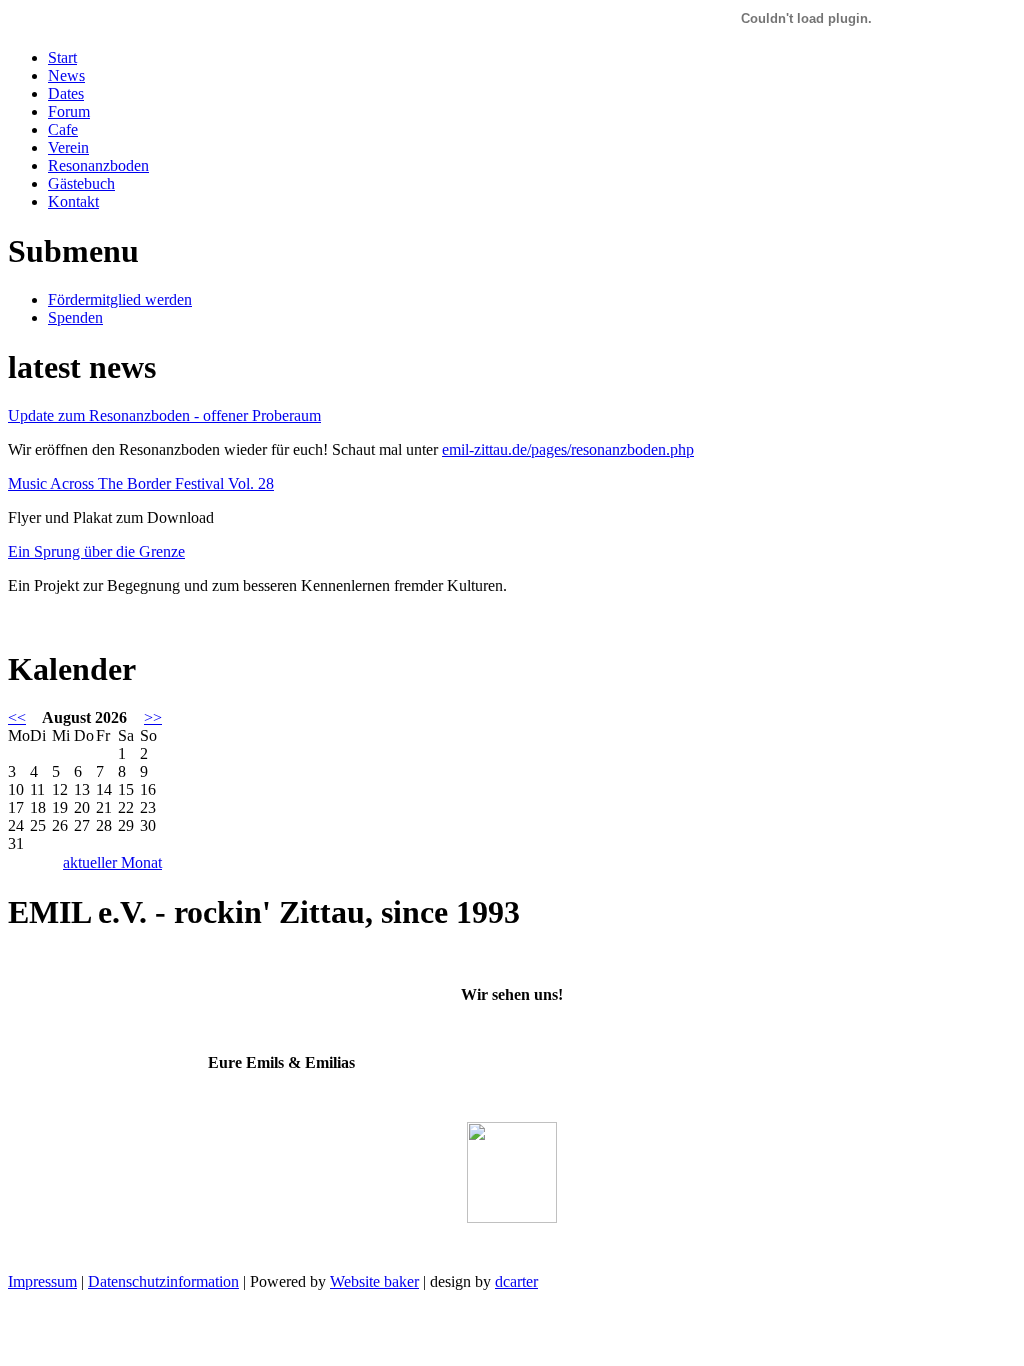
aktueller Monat (112, 862)
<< (17, 717)
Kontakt (73, 201)
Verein (68, 147)
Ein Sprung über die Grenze (96, 551)
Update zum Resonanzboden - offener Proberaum (164, 415)
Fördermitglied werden (120, 299)
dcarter (516, 1281)
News (66, 75)
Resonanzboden (98, 165)
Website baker (374, 1281)
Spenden (75, 317)
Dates (66, 93)
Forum (69, 111)
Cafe (63, 129)
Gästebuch (81, 183)
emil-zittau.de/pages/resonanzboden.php (568, 449)
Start (62, 57)
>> (153, 717)
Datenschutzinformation (163, 1281)
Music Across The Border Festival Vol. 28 (141, 483)
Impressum (42, 1281)
